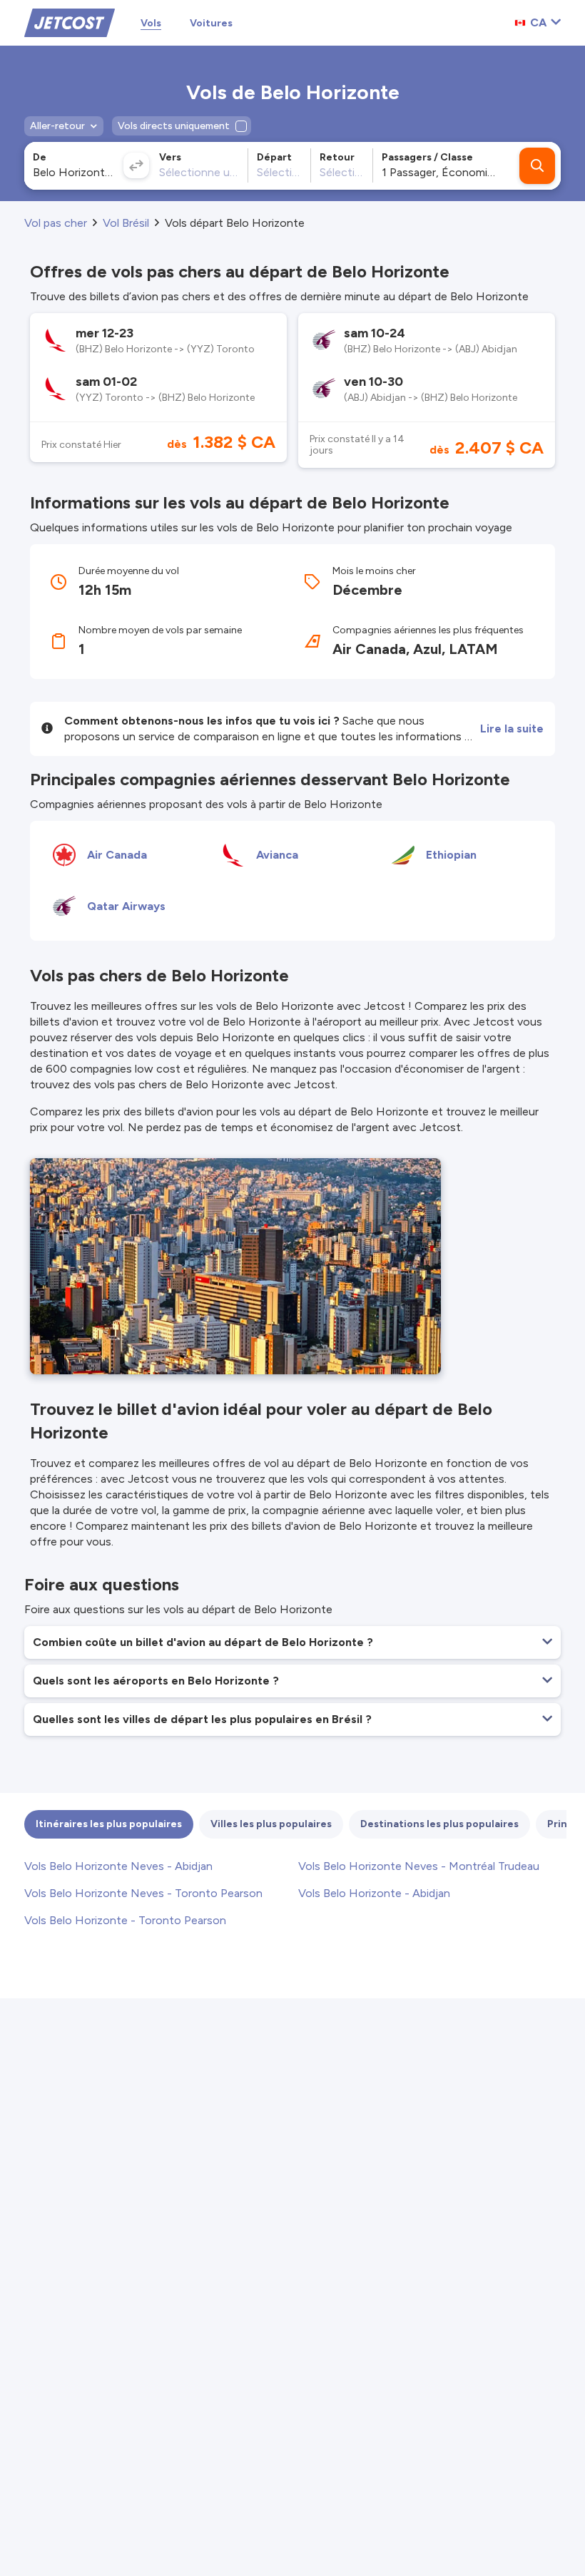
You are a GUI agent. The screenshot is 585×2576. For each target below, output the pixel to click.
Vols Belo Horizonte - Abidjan (374, 1893)
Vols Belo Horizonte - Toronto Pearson (125, 1920)
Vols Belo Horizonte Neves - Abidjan (118, 1866)
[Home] (70, 22)
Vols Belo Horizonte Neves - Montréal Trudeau (419, 1866)
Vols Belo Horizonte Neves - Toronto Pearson (143, 1893)
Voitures (211, 23)
